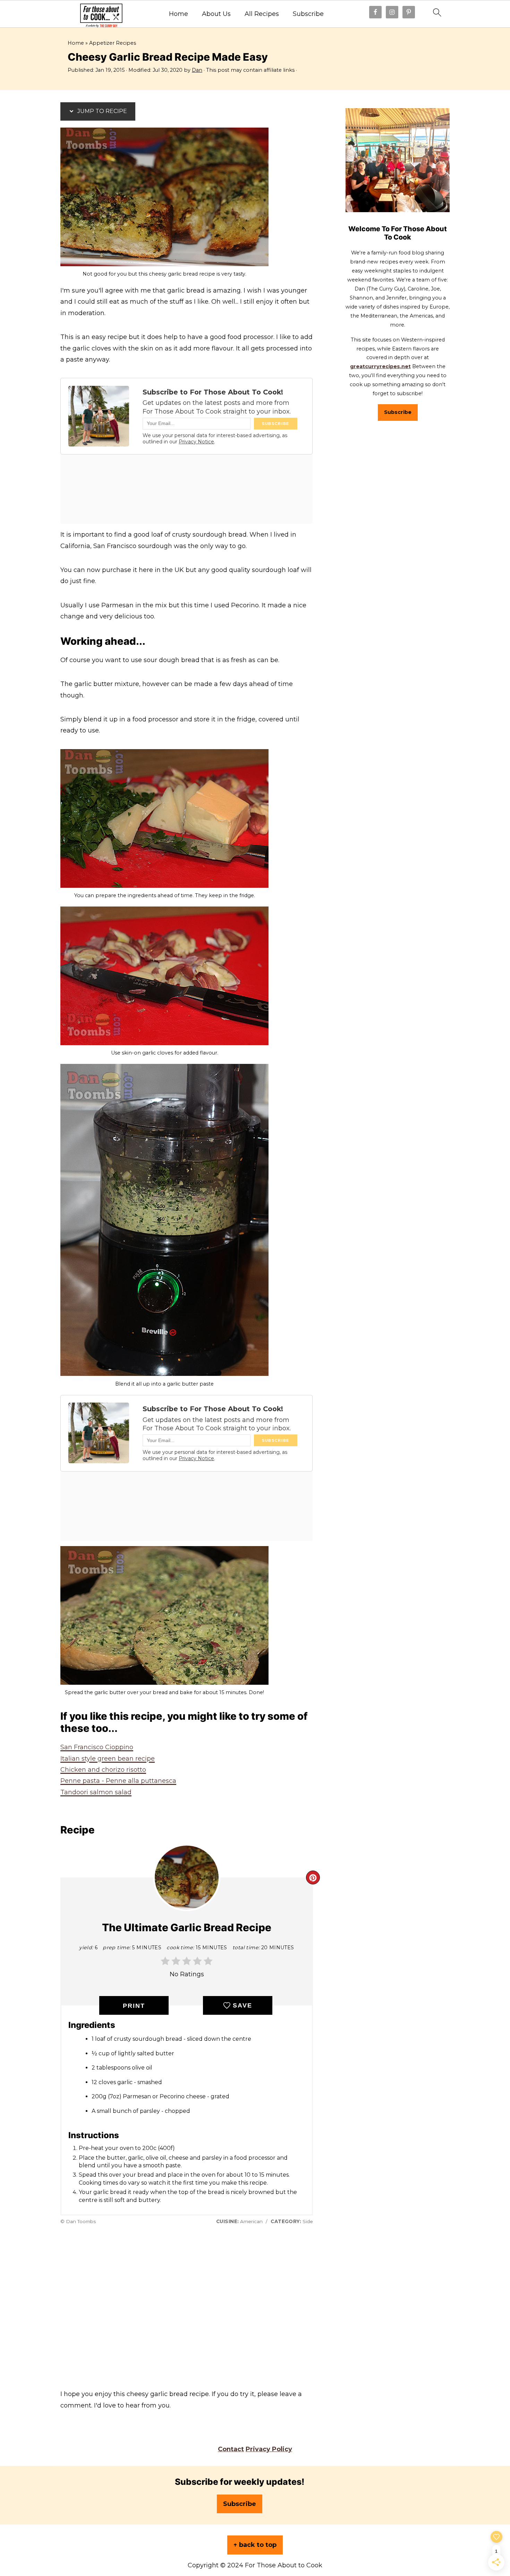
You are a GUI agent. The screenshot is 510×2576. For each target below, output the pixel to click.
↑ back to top (255, 2545)
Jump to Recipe (101, 111)
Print (134, 2006)
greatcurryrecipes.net (380, 366)
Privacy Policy (269, 2449)
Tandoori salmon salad (96, 1792)
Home (178, 14)
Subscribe (308, 14)
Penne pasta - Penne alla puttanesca (118, 1781)
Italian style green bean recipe (108, 1759)
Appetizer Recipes (113, 43)
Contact (231, 2449)
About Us (216, 14)
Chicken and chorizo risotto (103, 1770)
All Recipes (262, 14)
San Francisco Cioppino (97, 1747)
